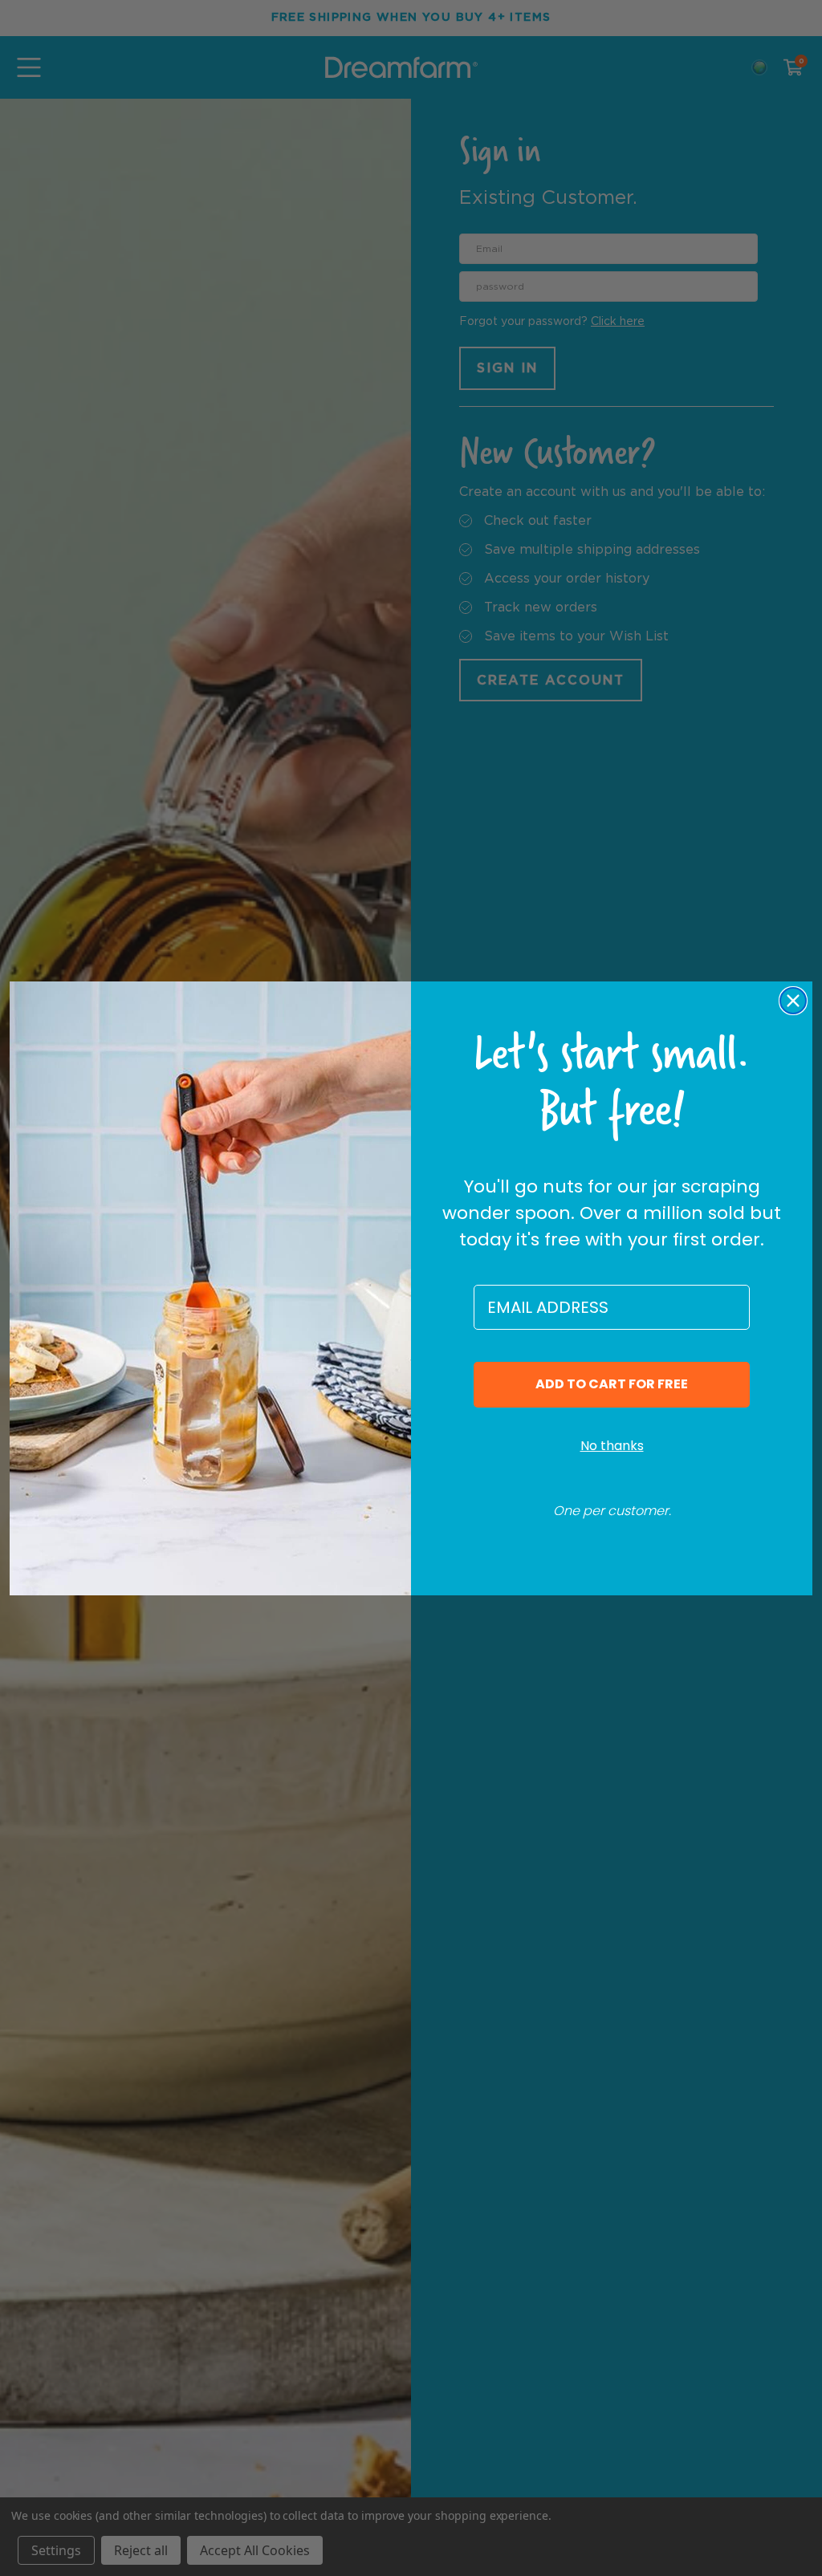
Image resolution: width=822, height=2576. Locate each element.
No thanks (612, 1446)
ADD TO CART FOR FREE (612, 1384)
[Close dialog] (793, 1001)
